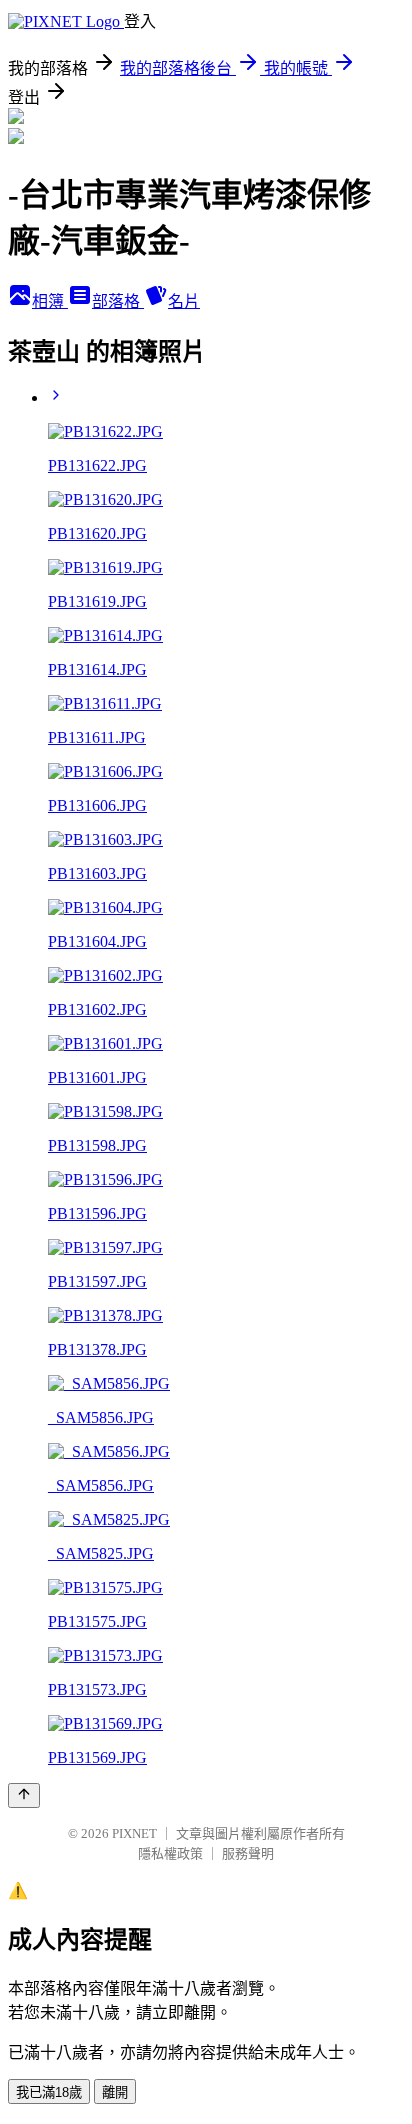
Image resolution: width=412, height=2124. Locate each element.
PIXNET (134, 1833)
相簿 (50, 301)
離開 (115, 2092)
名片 (184, 301)
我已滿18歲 (49, 2092)
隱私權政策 (170, 1853)
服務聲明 (248, 1853)
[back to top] (24, 1795)
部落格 (118, 301)
